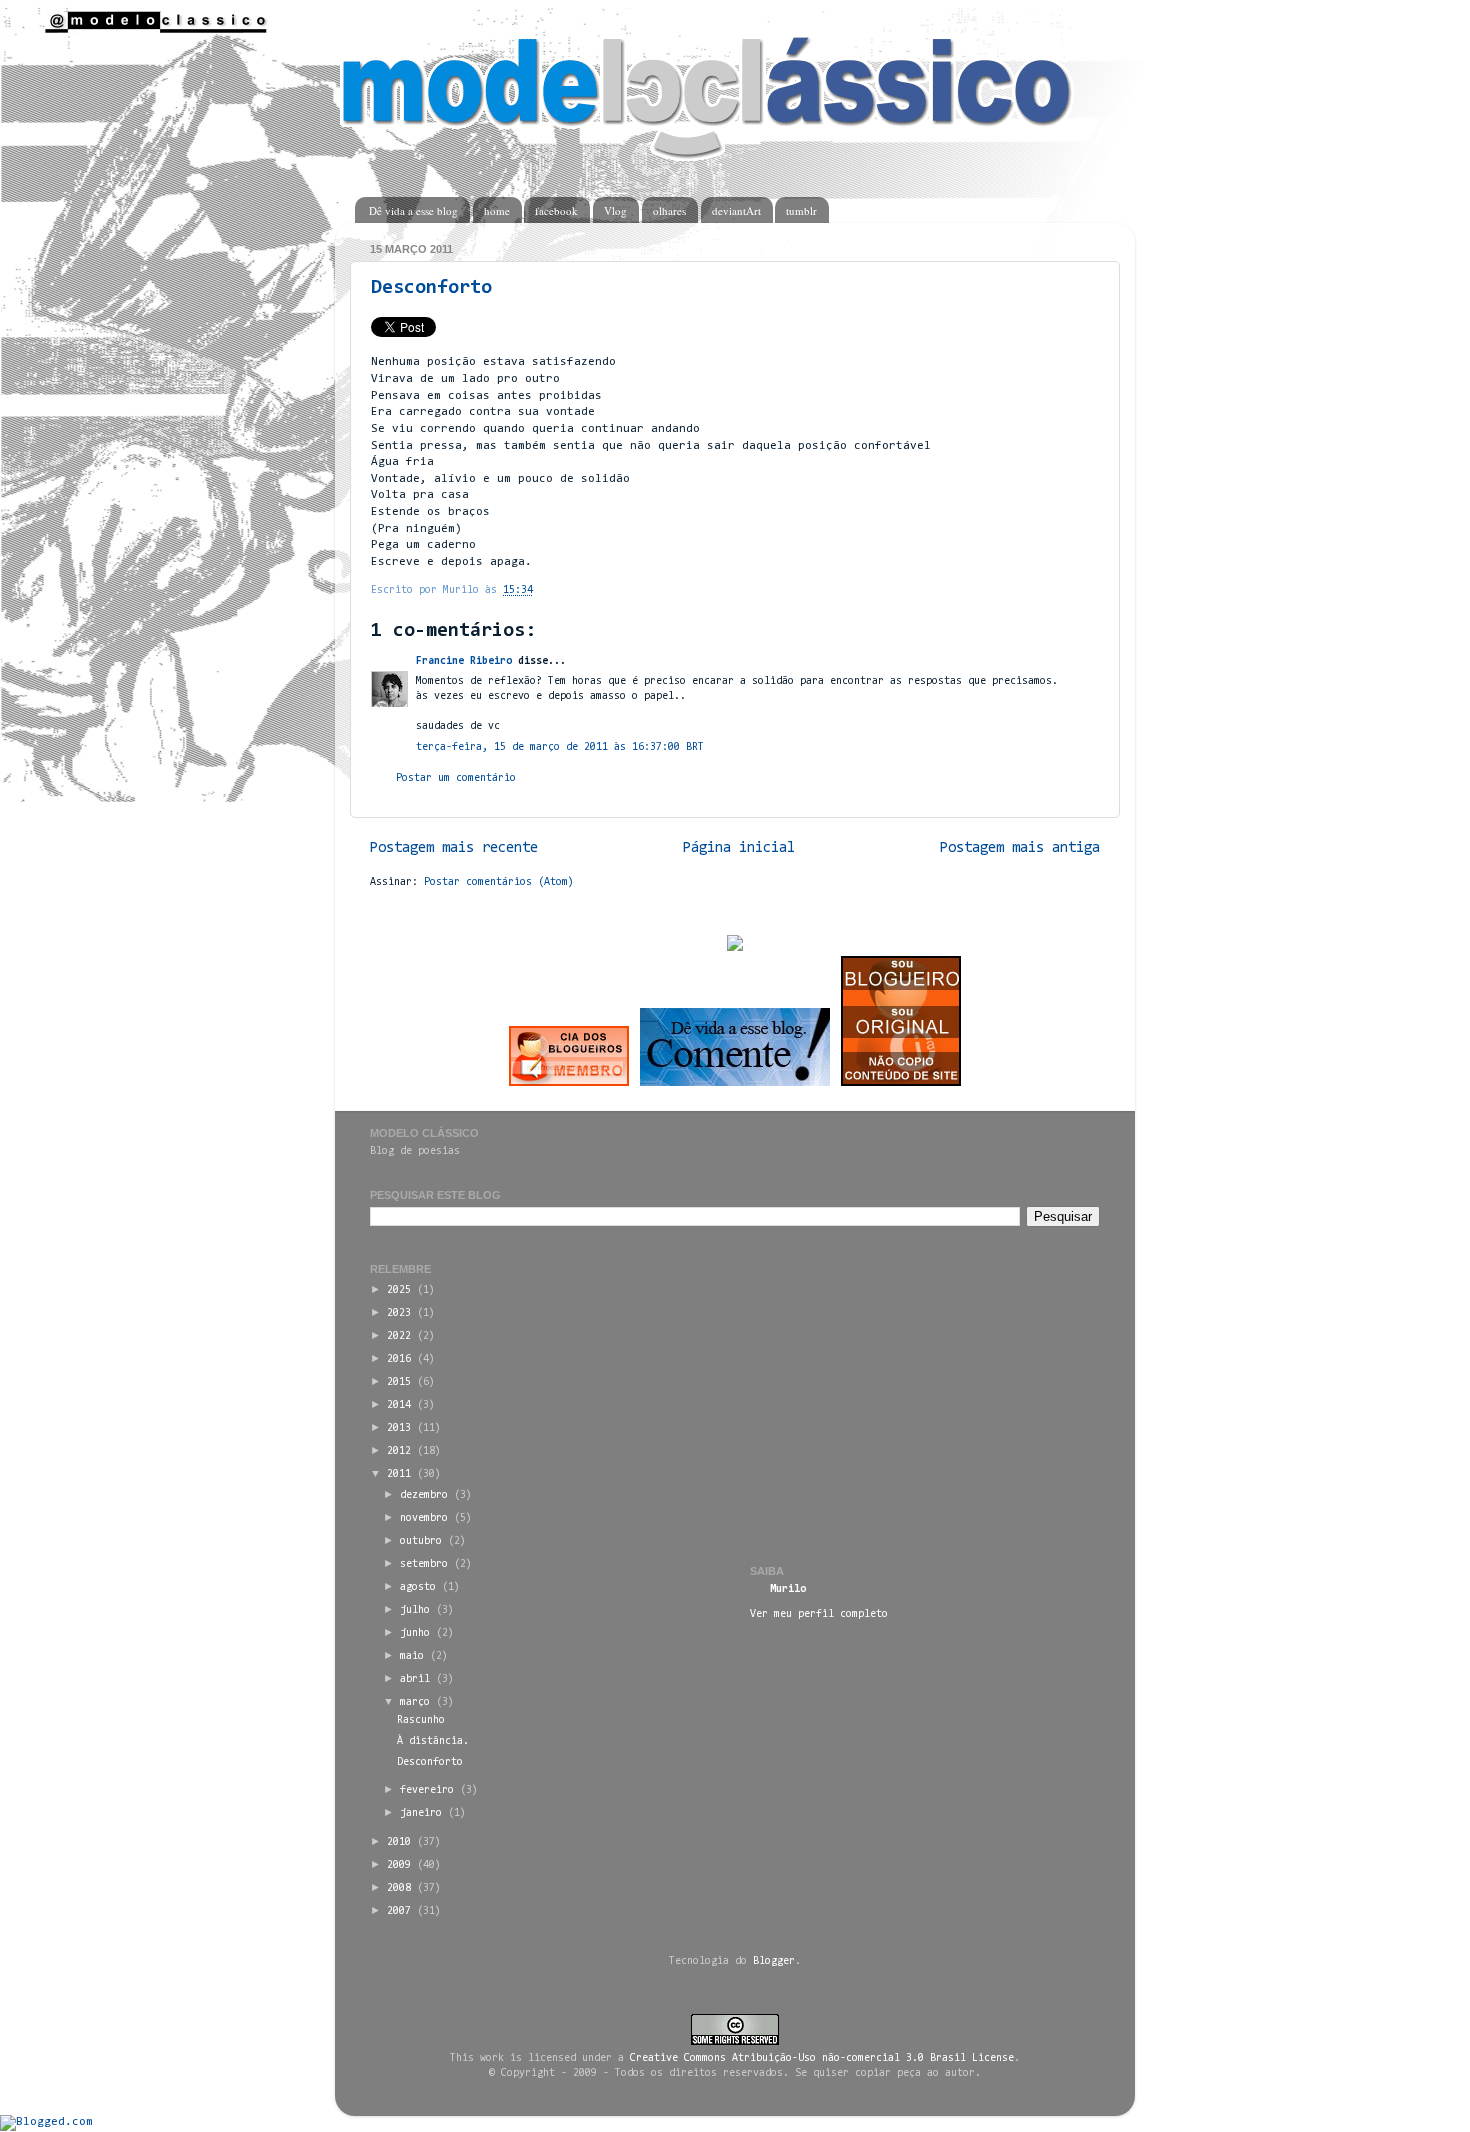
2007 (399, 1911)
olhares (669, 210)
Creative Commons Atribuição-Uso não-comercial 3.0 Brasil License (822, 2058)
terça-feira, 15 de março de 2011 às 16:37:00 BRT (560, 747)
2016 (399, 1359)
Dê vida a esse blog (413, 210)
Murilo (788, 1589)
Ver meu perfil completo (819, 1614)
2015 (399, 1382)
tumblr (801, 210)
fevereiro (427, 1790)
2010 (399, 1842)
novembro (424, 1518)
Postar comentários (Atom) (499, 882)
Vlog (615, 210)
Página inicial (739, 848)
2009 (399, 1865)
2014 (399, 1405)
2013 (399, 1428)
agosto (418, 1587)
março (415, 1702)
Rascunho (421, 1720)
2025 (399, 1290)
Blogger (774, 1961)
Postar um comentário (456, 778)
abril (415, 1679)
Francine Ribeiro (464, 661)
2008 (399, 1888)
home (497, 210)
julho (415, 1610)
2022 (399, 1336)
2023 (399, 1313)
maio (412, 1656)
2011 (399, 1474)
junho (415, 1633)
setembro (424, 1564)
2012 (399, 1451)
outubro (421, 1541)
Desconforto (431, 288)
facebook (556, 210)
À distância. (433, 1741)
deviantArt (736, 210)
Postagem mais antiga (1020, 848)
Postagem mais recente (454, 848)
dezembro (424, 1495)
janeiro (421, 1813)
